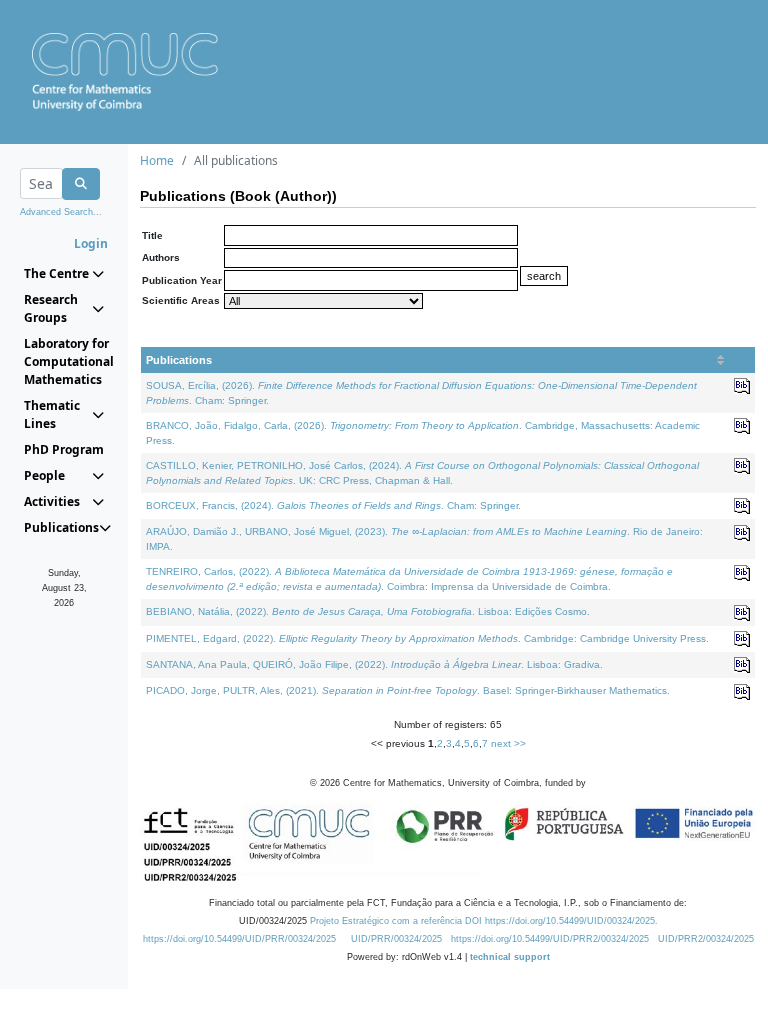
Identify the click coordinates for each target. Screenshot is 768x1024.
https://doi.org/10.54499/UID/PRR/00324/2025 (239, 939)
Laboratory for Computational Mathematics (64, 361)
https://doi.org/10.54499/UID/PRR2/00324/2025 (550, 939)
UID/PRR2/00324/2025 (706, 939)
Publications (179, 360)
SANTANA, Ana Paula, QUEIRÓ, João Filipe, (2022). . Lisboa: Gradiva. (374, 664)
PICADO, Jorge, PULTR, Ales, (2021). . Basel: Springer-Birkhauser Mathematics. (408, 690)
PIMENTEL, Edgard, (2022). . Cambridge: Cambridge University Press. (427, 638)
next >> (508, 743)
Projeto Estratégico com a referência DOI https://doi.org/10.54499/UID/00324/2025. (484, 921)
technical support (510, 957)
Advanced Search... (61, 212)
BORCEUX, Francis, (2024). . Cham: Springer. (333, 505)
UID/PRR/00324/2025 (396, 939)
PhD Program (64, 449)
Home (157, 160)
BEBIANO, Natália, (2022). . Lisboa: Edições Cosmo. (368, 611)
